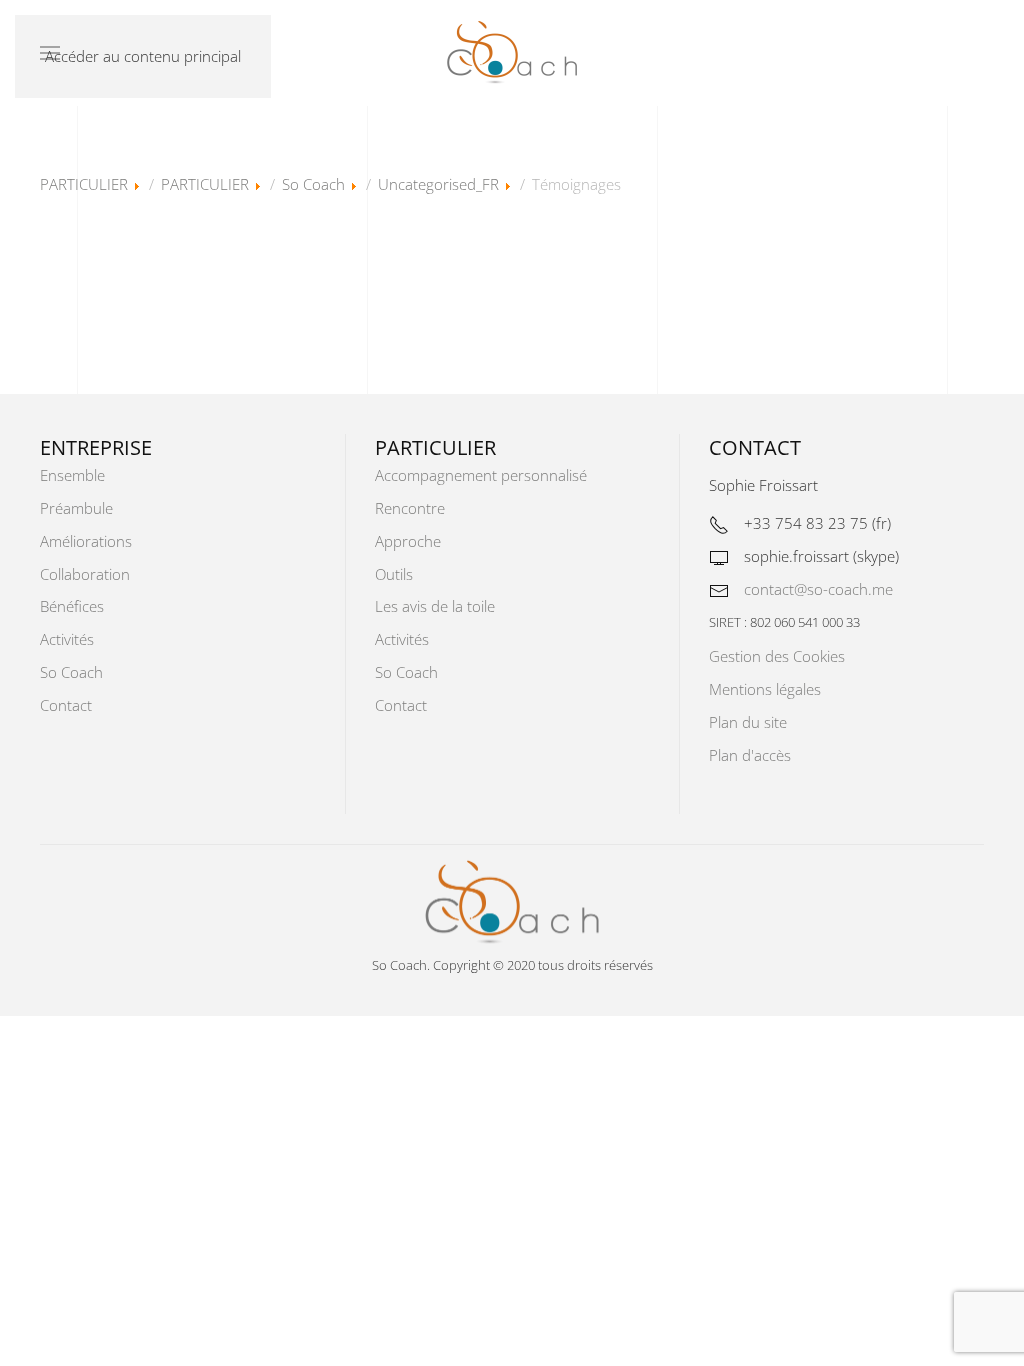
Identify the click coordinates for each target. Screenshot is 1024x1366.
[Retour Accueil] (512, 53)
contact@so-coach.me (818, 589)
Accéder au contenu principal (143, 56)
